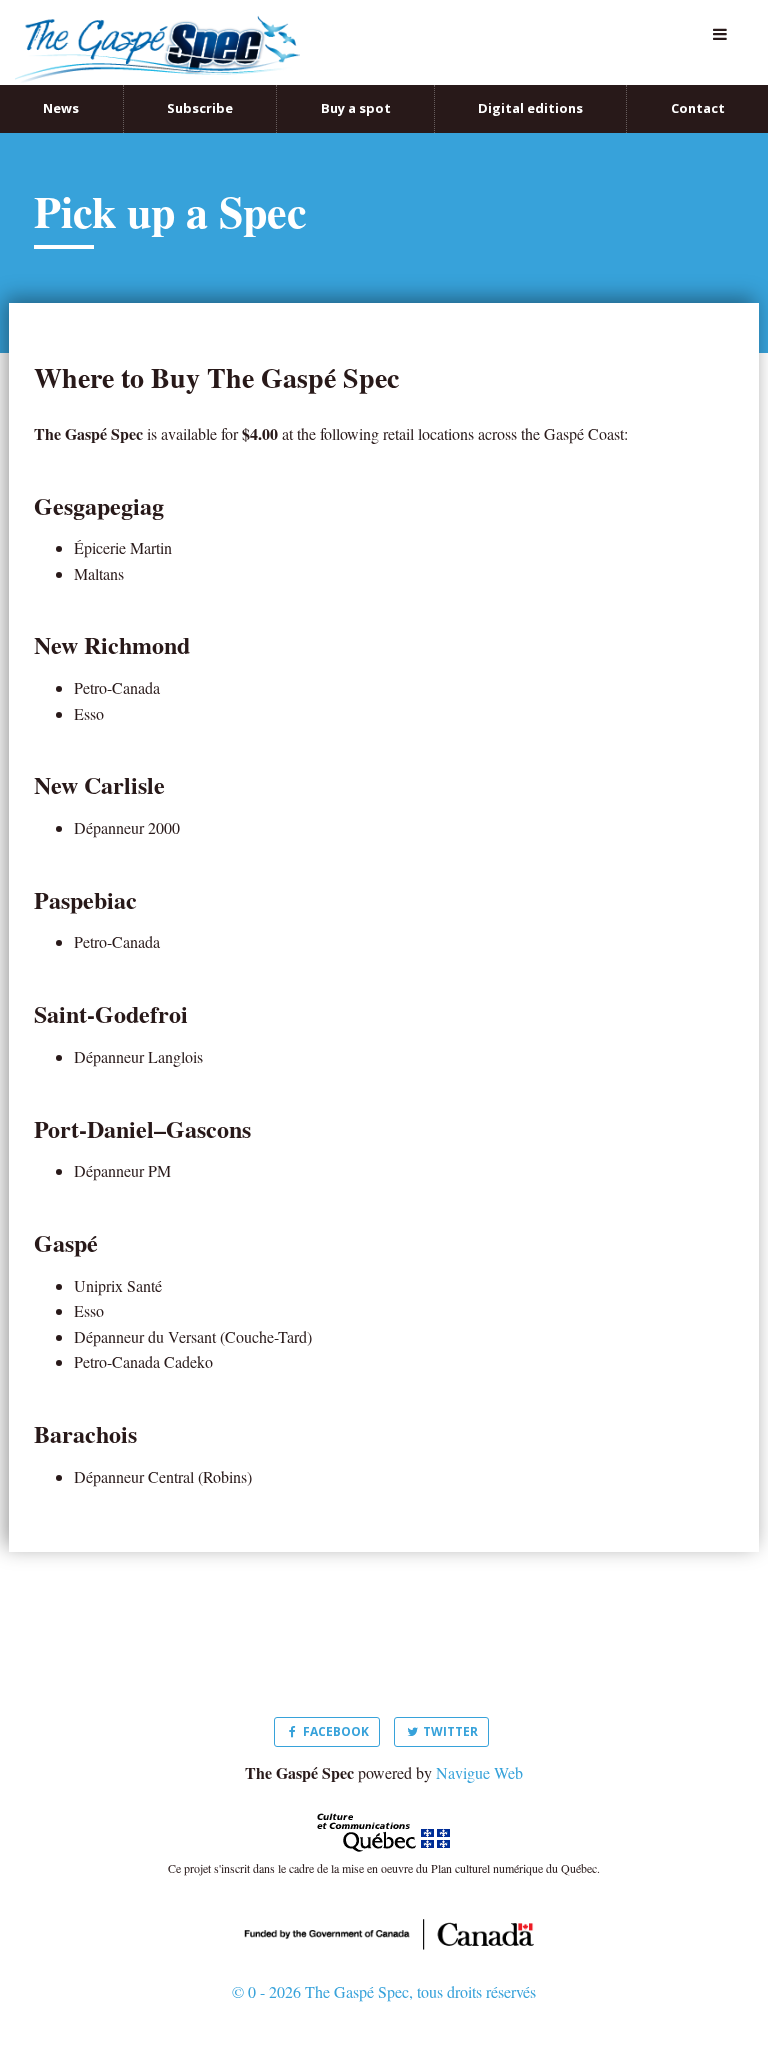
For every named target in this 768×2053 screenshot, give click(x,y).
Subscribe (200, 87)
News (61, 87)
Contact (698, 87)
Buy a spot (356, 87)
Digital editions (530, 87)
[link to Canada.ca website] (384, 1910)
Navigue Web (479, 1751)
